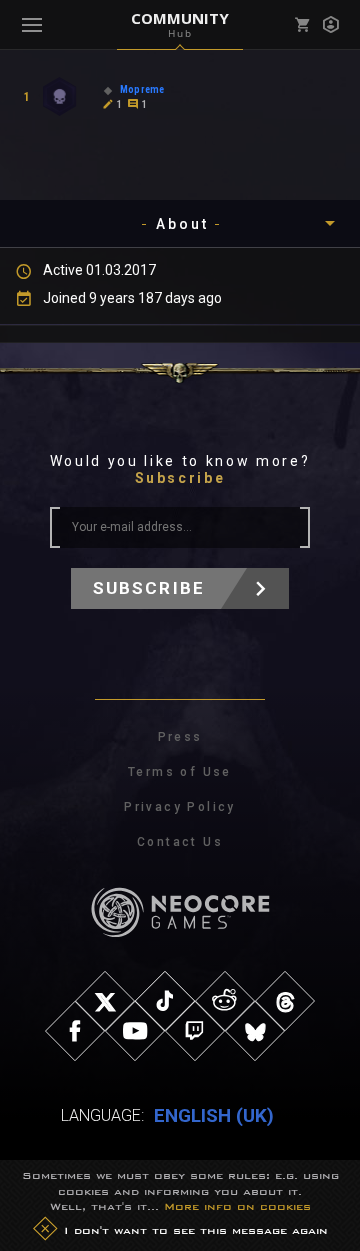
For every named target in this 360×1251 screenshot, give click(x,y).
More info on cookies (237, 1206)
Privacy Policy (180, 807)
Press (180, 737)
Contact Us (180, 842)
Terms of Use (180, 772)
